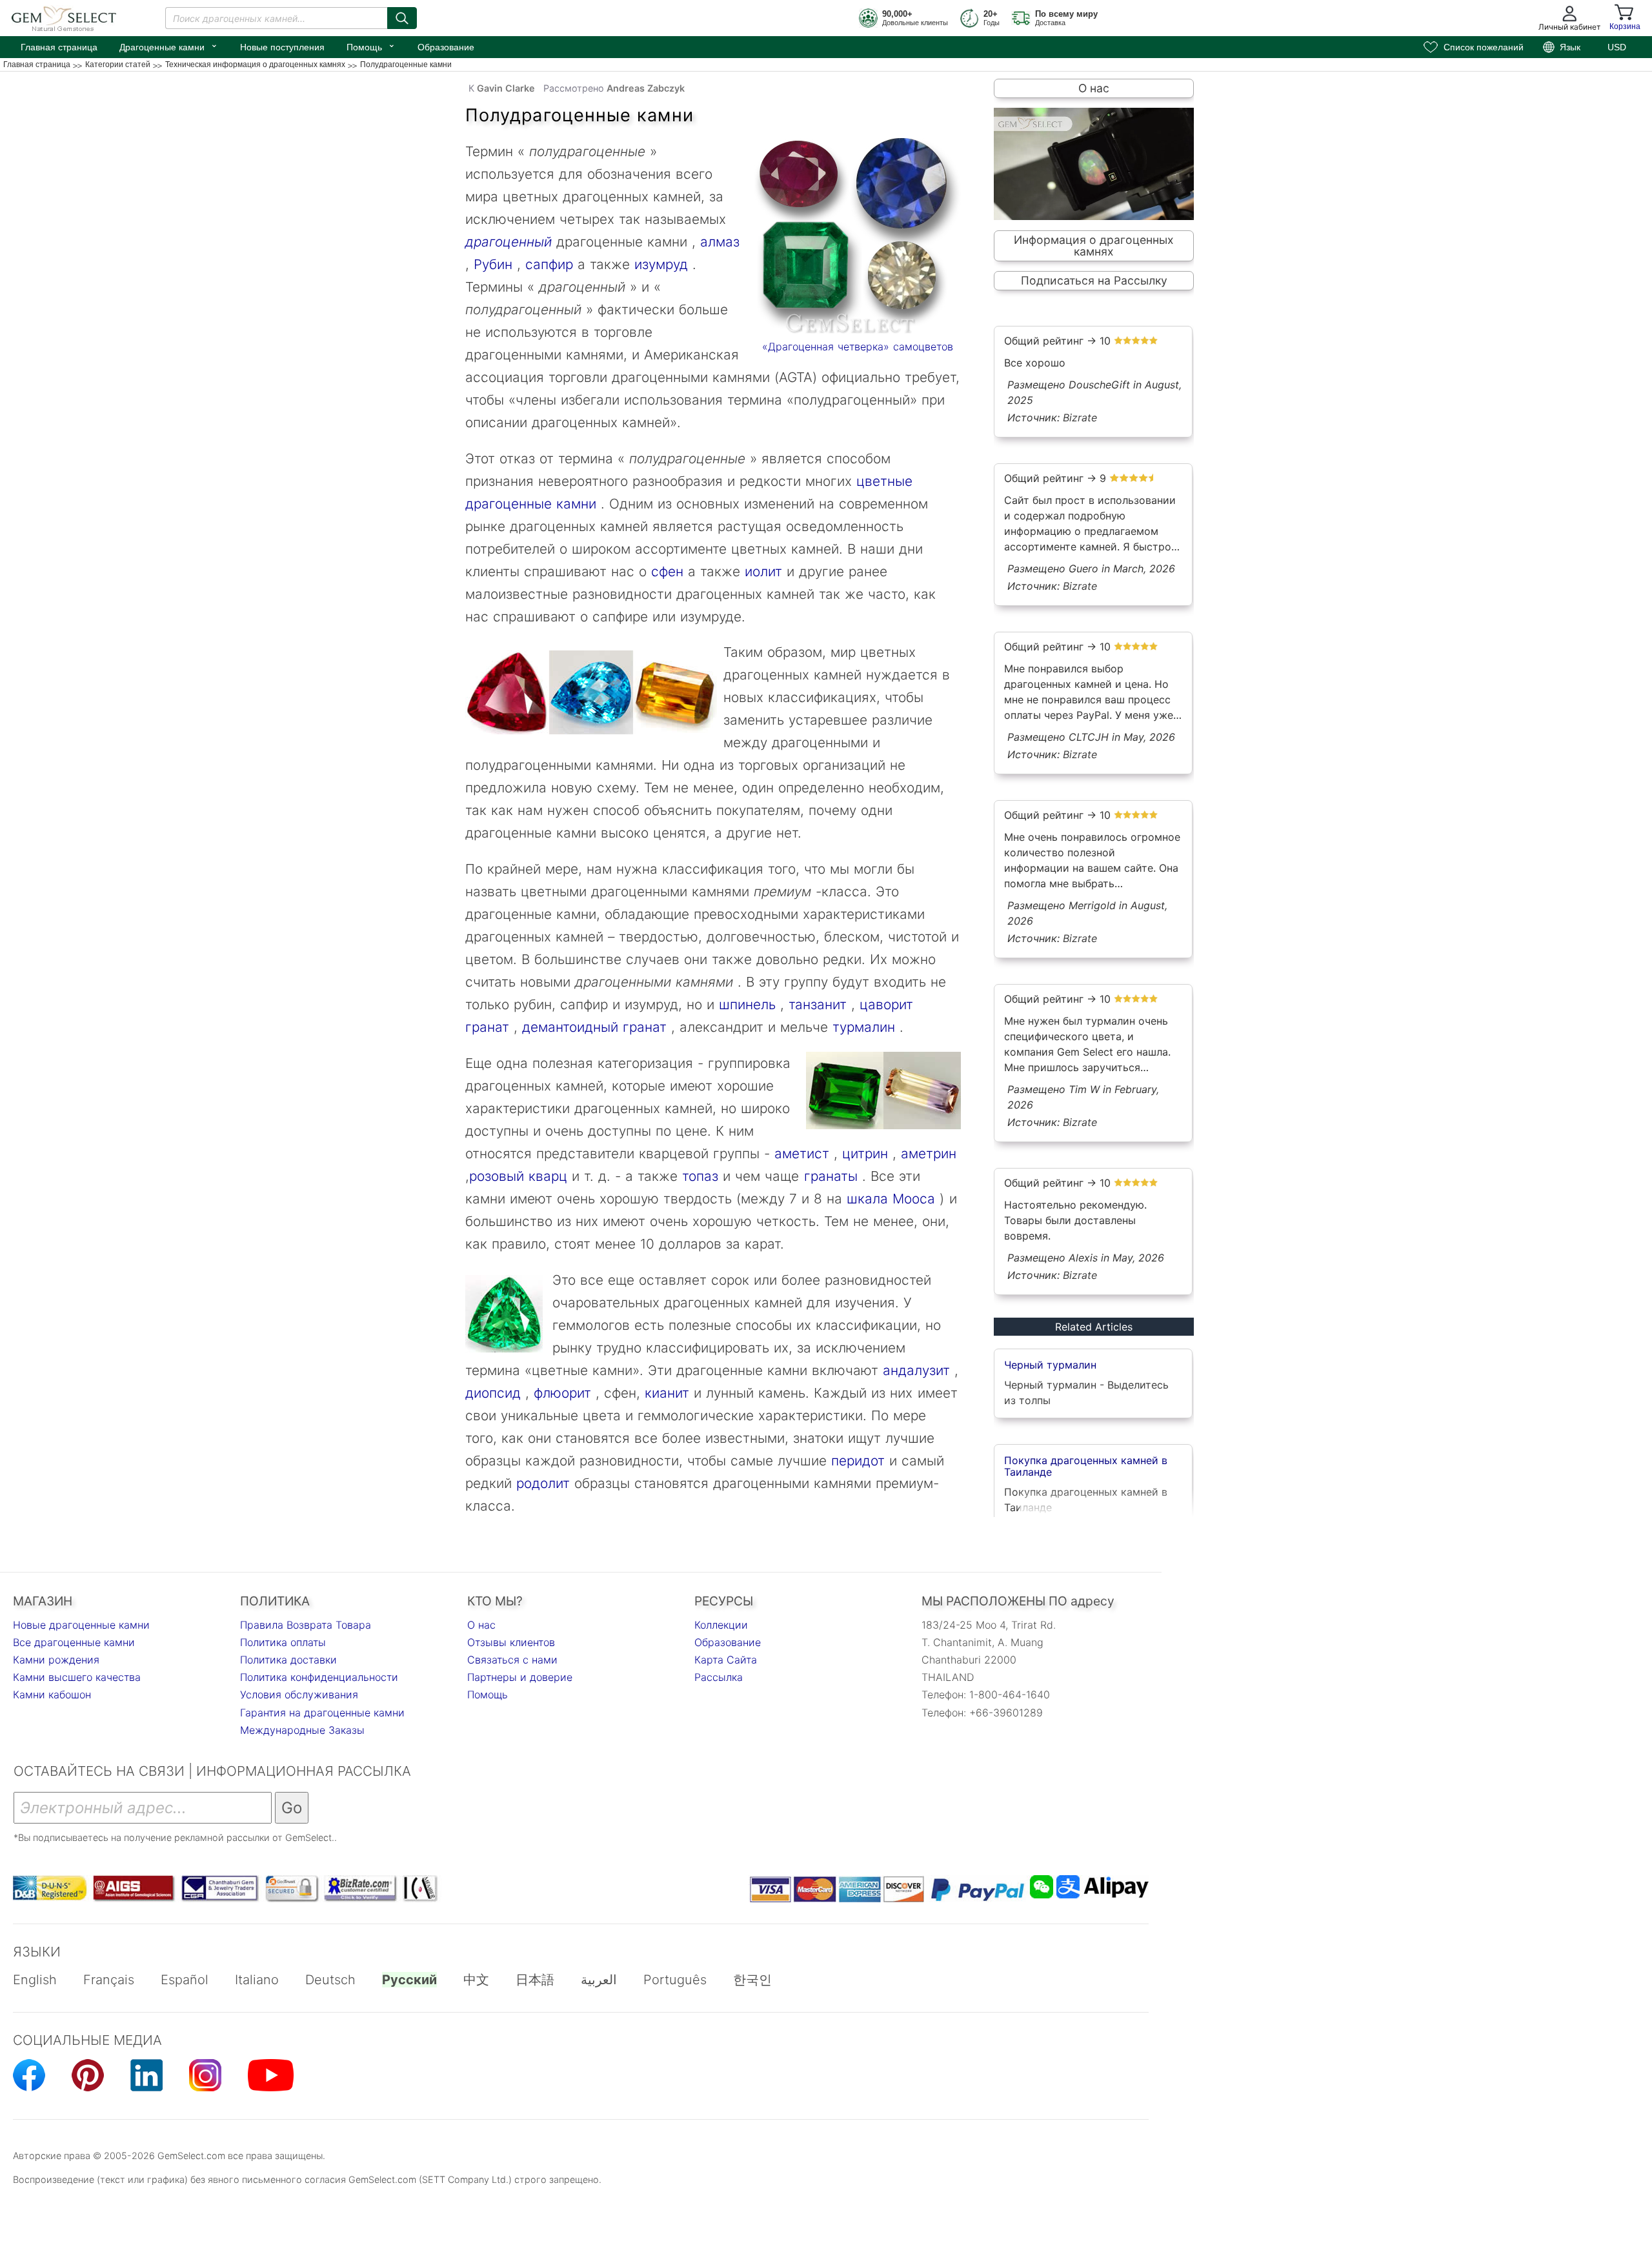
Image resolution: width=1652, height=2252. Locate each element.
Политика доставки (288, 1660)
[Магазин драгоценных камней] (858, 236)
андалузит (916, 1370)
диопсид (493, 1393)
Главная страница (59, 47)
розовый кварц (518, 1176)
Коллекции (721, 1625)
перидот (856, 1461)
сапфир (549, 264)
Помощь (371, 46)
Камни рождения (56, 1660)
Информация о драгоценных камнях (1094, 246)
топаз (698, 1176)
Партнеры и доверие (520, 1677)
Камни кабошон (52, 1694)
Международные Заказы (302, 1730)
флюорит (560, 1393)
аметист (800, 1153)
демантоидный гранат (594, 1027)
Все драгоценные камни (74, 1642)
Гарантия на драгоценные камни (322, 1713)
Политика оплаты (283, 1642)
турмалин (861, 1027)
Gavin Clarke (506, 88)
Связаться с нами (512, 1660)
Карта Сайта (726, 1660)
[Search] (402, 18)
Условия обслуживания (299, 1694)
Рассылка (719, 1677)
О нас (1094, 88)
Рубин (491, 264)
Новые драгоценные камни (81, 1625)
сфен (665, 571)
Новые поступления (282, 47)
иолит (761, 571)
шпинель (745, 1004)
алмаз (718, 242)
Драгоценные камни (169, 46)
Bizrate (1080, 417)
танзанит (815, 1004)
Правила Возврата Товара (306, 1625)
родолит (543, 1483)
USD (1617, 47)
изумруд (659, 264)
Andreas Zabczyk (646, 88)
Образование (446, 47)
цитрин (863, 1153)
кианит (665, 1393)
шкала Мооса (891, 1199)
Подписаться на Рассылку (1094, 280)
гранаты (831, 1176)
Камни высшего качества (77, 1677)
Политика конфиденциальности (319, 1677)
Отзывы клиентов (511, 1642)
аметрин (926, 1153)
